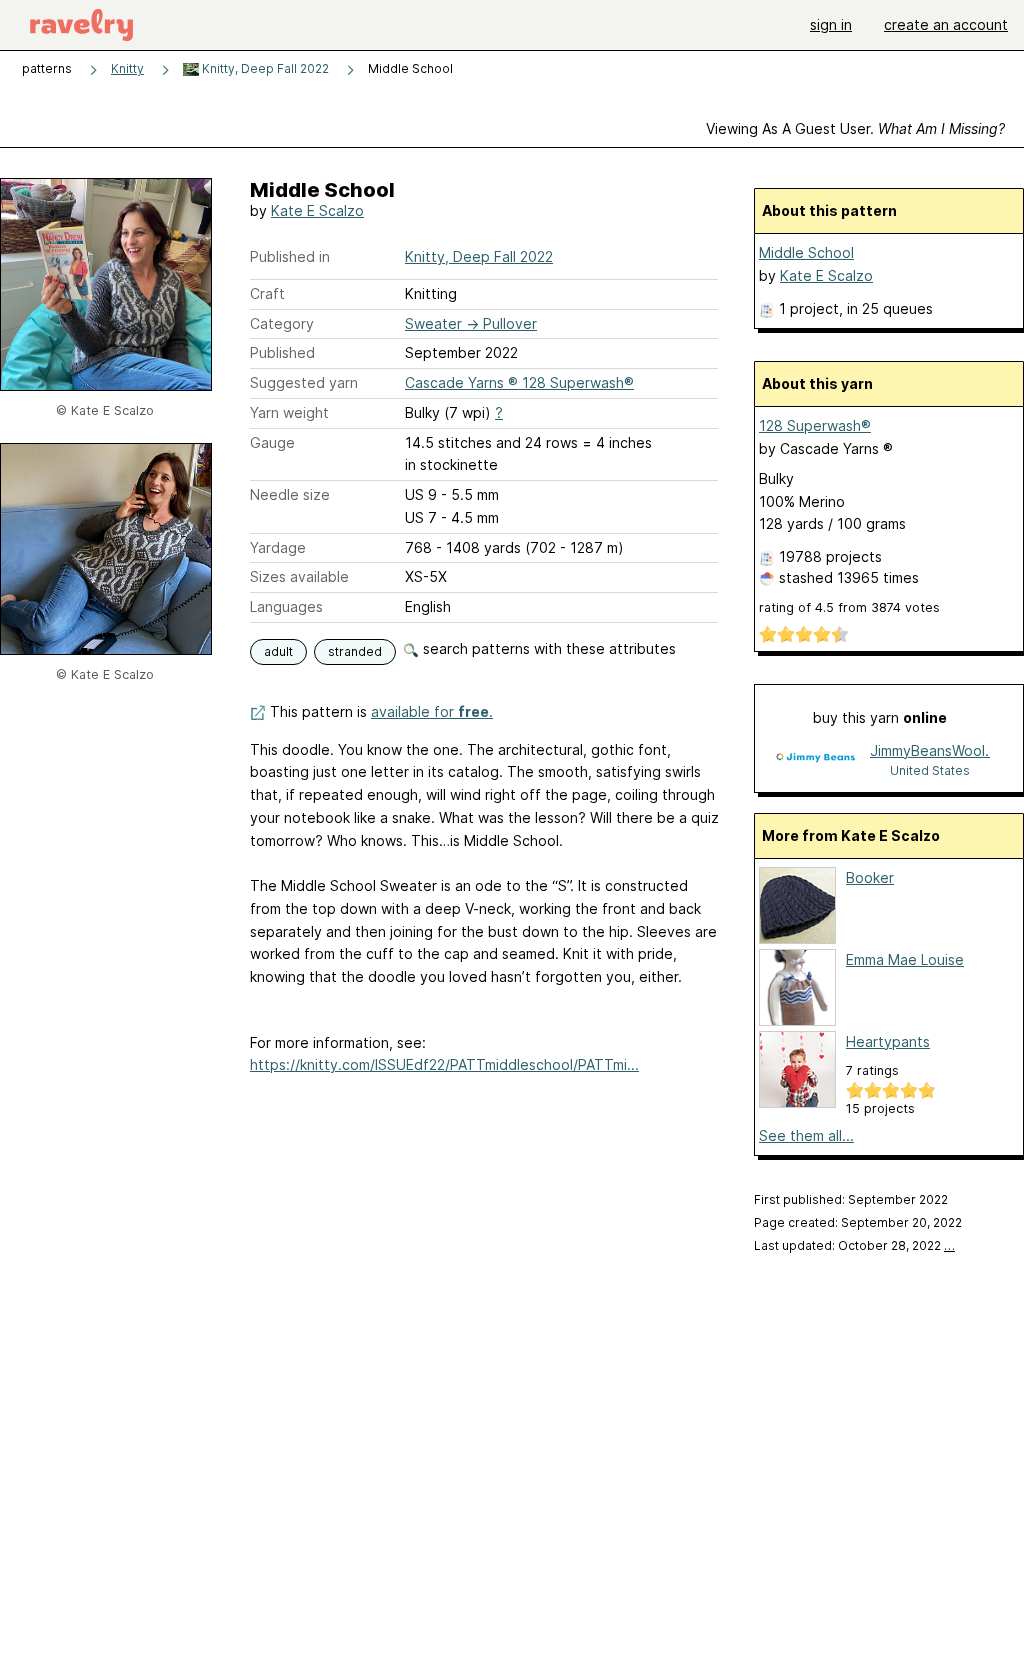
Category (282, 323)
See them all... (806, 1135)
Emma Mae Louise (905, 959)
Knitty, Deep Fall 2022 (264, 68)
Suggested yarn (304, 382)
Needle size (290, 494)
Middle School (806, 252)
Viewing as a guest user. (855, 128)
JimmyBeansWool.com (930, 750)
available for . (432, 711)
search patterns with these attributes (547, 648)
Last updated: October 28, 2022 (854, 1245)
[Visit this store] (815, 759)
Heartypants (888, 1041)
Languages (286, 606)
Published (282, 352)
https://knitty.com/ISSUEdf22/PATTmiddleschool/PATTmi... (444, 1064)
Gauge (272, 442)
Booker (870, 877)
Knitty (127, 68)
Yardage (278, 547)
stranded (355, 651)
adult (278, 651)
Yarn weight (289, 412)
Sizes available (299, 576)
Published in (290, 256)
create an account (946, 24)
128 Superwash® (815, 425)
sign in (831, 24)
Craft (267, 293)
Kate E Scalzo (317, 210)
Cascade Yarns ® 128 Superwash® (519, 382)
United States (930, 770)
